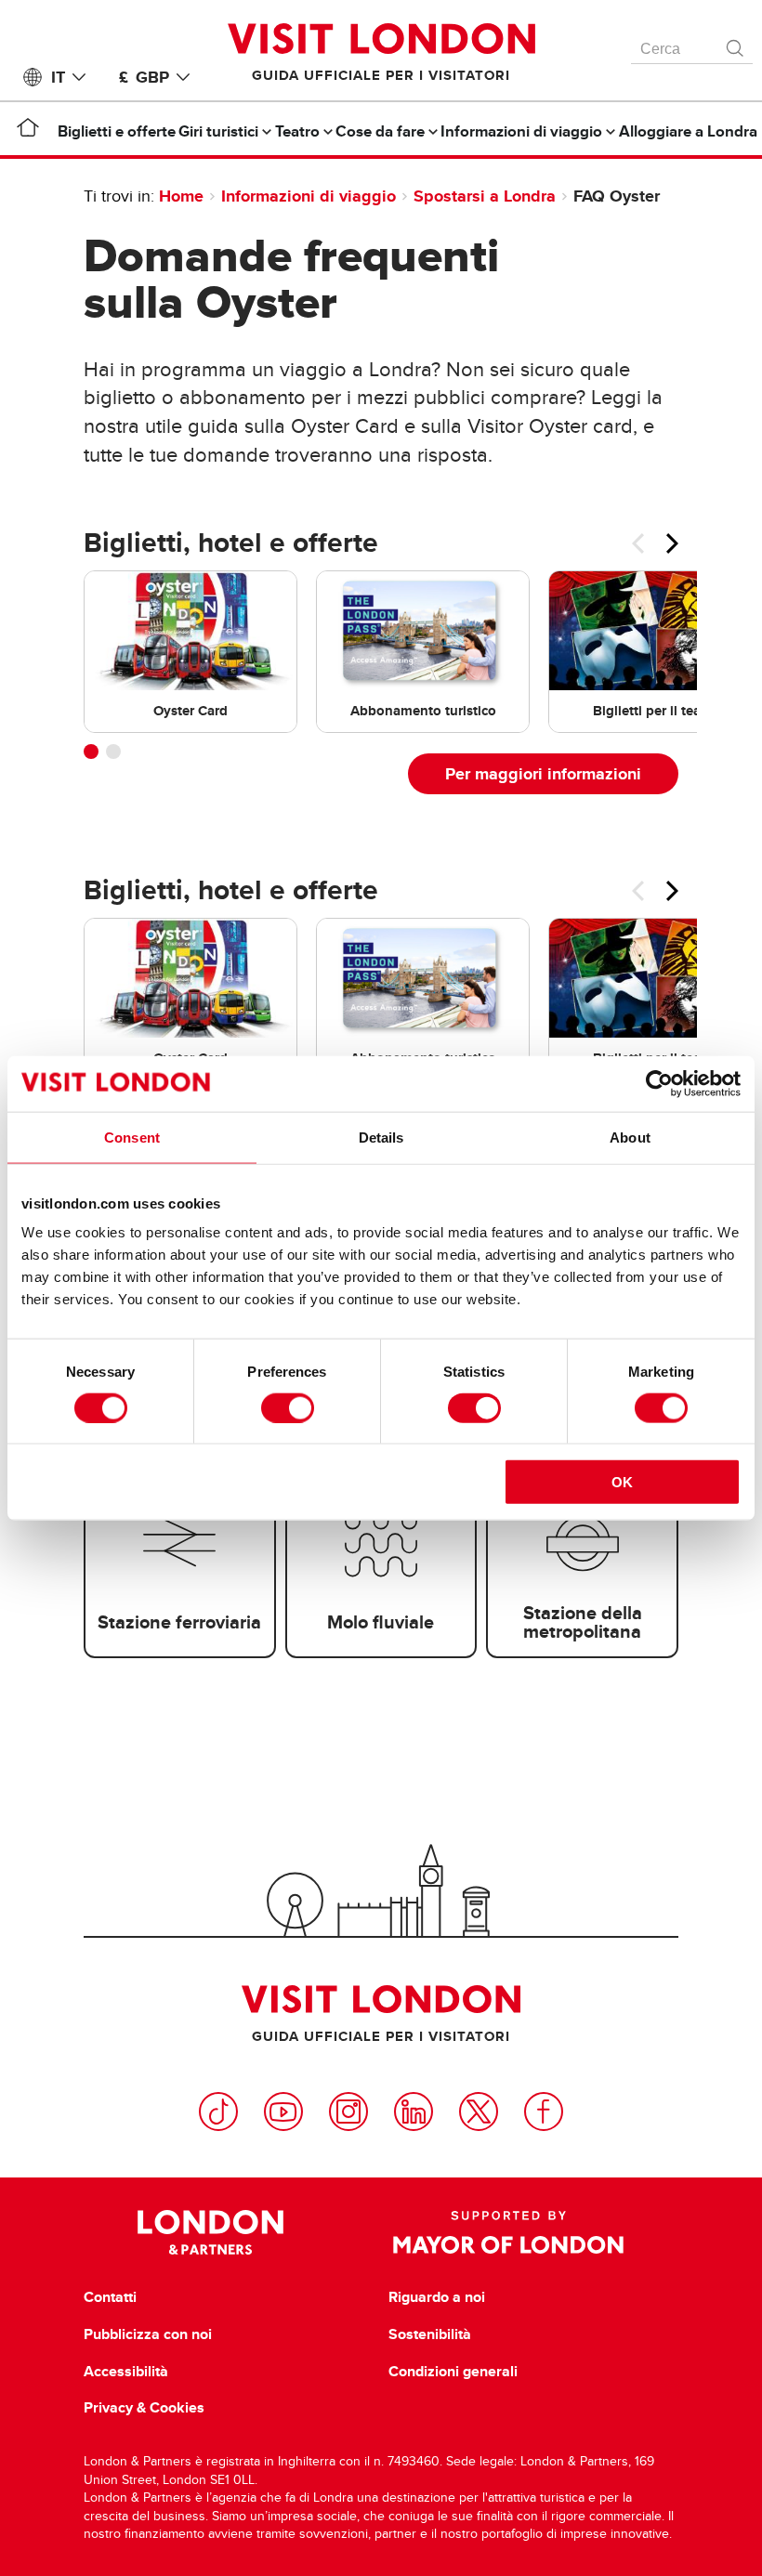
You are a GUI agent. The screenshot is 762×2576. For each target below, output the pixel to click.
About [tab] (630, 1137)
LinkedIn (414, 2112)
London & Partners (210, 2232)
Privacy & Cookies (144, 2408)
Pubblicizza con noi (148, 2334)
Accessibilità (126, 2372)
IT (58, 77)
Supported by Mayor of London (508, 2232)
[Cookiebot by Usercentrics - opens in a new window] (659, 1083)
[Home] (28, 131)
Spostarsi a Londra (485, 196)
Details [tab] (381, 1137)
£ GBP (144, 77)
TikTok (218, 2112)
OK (622, 1482)
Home (181, 196)
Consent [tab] (132, 1137)
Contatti (110, 2297)
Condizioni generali (453, 2372)
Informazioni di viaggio (309, 196)
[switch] (288, 1407)
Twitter (479, 2112)
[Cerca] (736, 44)
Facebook (544, 2112)
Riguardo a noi (437, 2297)
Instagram (348, 2112)
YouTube (283, 2112)
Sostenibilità (430, 2334)
